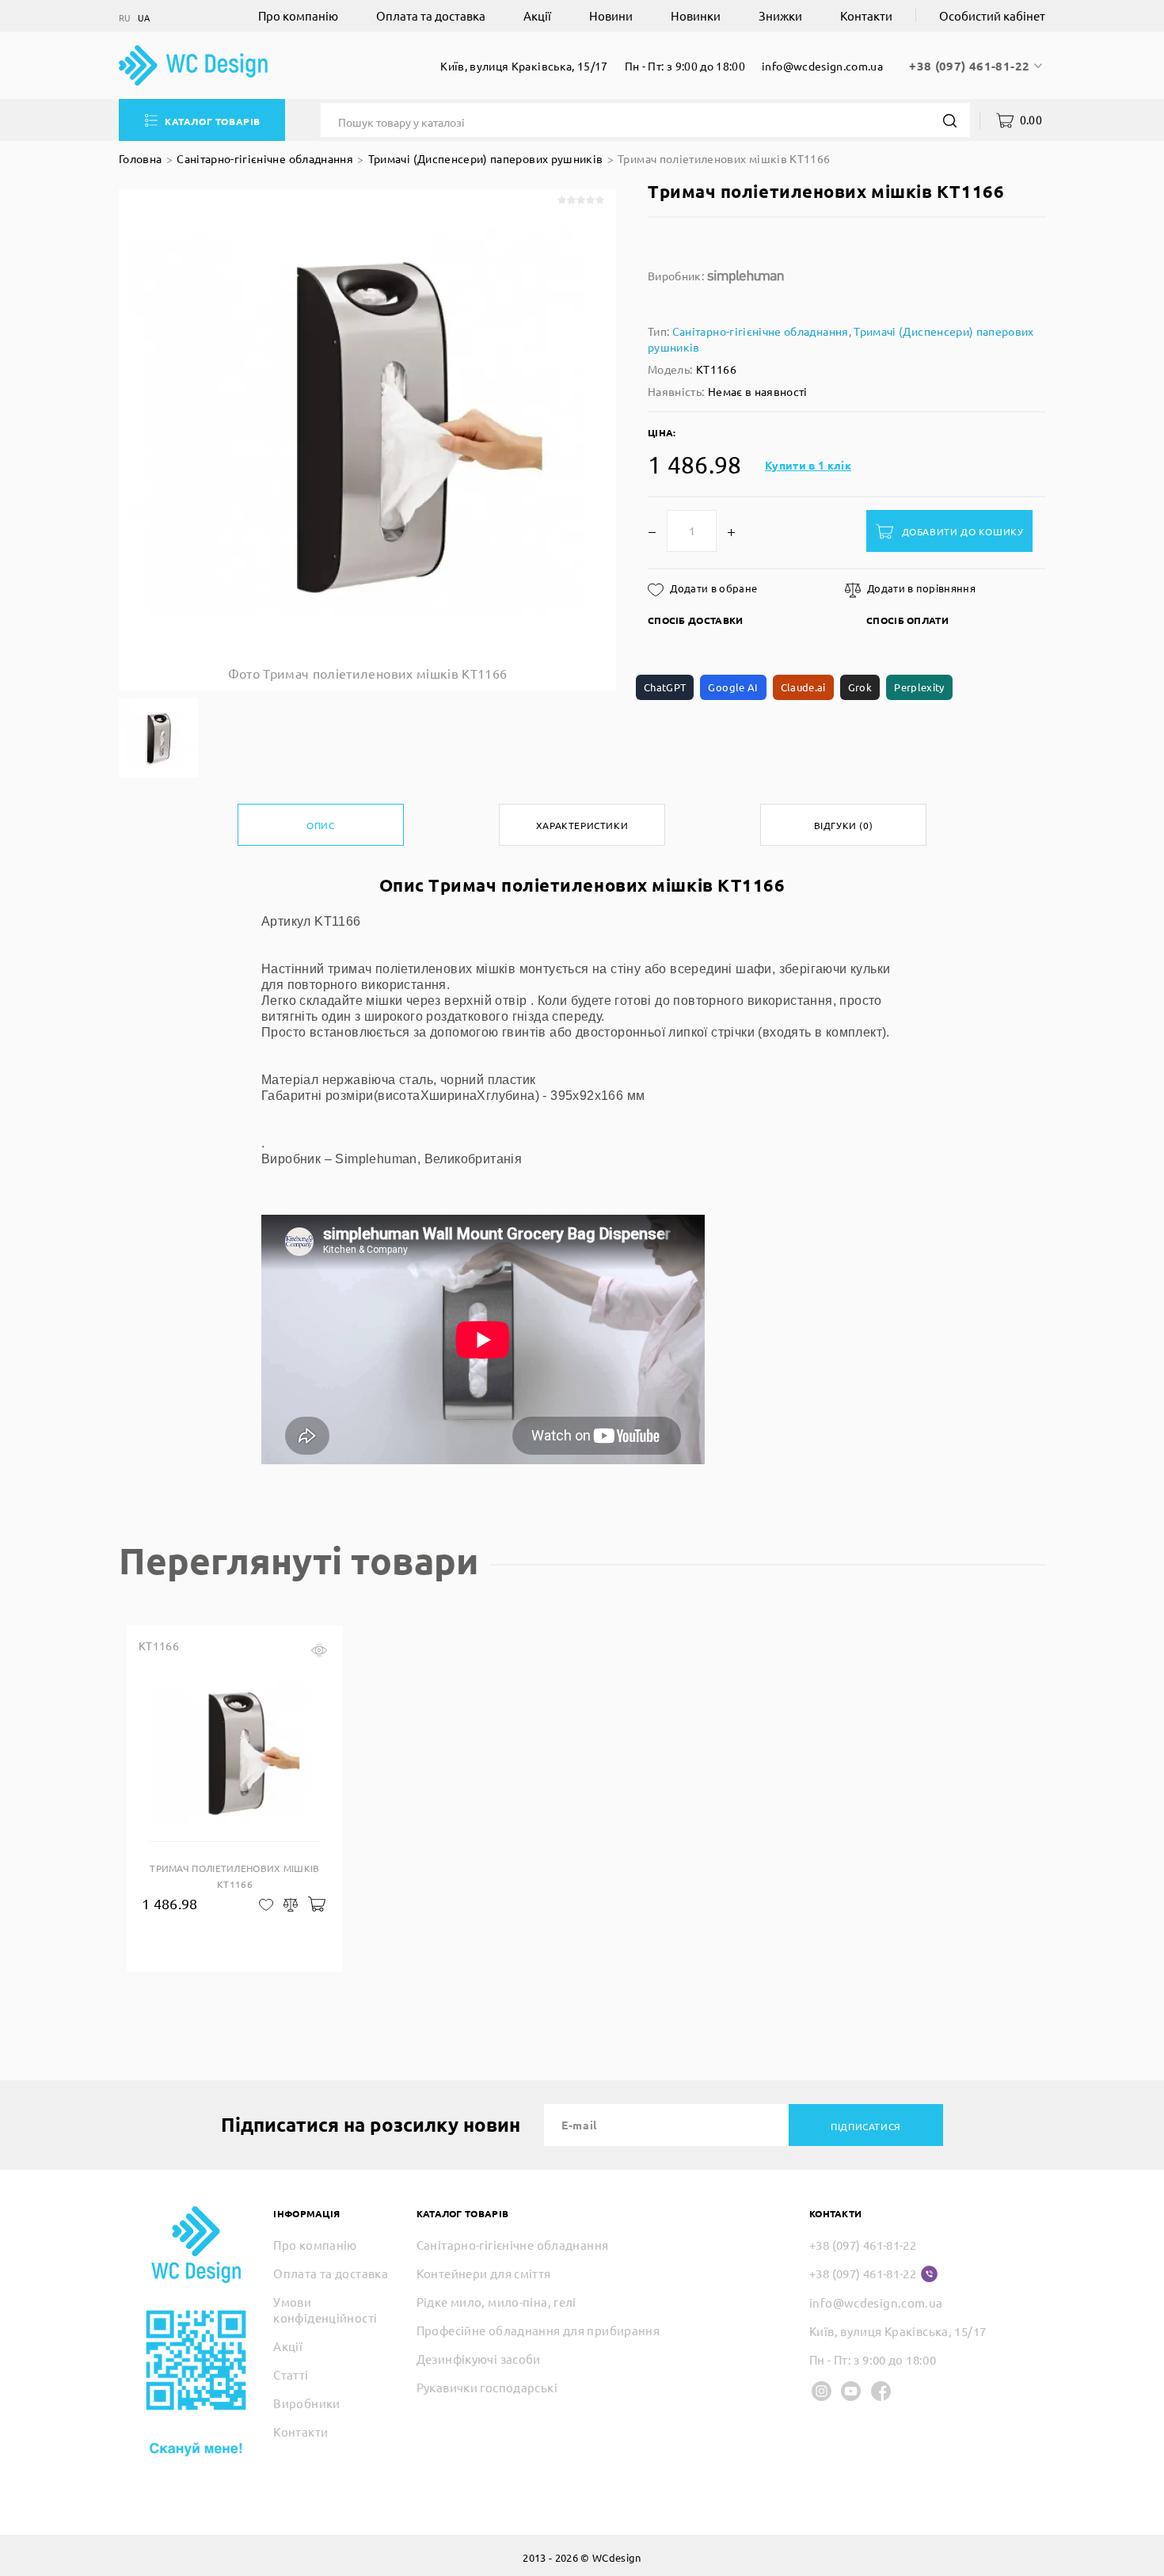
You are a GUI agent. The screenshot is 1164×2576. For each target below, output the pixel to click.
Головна (140, 158)
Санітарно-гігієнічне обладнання (265, 158)
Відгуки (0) (844, 825)
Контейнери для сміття (484, 2273)
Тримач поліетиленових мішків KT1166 (724, 158)
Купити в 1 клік (808, 465)
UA (144, 18)
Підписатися (866, 2126)
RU (125, 18)
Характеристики (582, 825)
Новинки (696, 15)
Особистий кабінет (992, 15)
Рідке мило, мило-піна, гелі (496, 2302)
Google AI (733, 687)
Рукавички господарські (487, 2387)
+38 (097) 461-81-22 (971, 66)
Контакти (866, 15)
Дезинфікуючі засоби (479, 2359)
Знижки (780, 15)
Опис (320, 825)
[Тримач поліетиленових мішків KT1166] (158, 738)
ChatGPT (665, 687)
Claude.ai (803, 687)
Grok (860, 687)
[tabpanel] (235, 1799)
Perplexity (919, 687)
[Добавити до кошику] (316, 1903)
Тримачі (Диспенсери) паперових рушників (486, 158)
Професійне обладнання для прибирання (538, 2330)
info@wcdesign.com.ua (822, 66)
